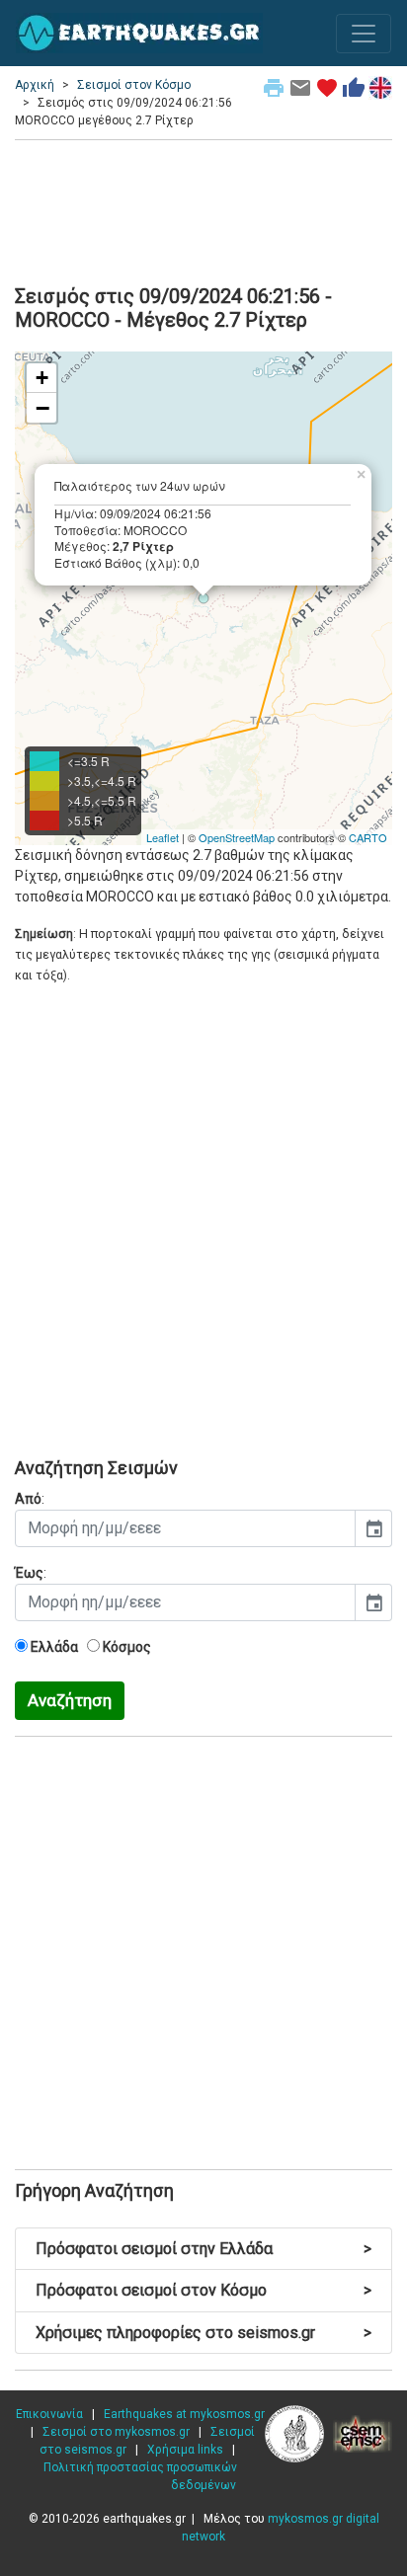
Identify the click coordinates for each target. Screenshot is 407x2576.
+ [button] (42, 378)
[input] (185, 1528)
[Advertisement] (203, 209)
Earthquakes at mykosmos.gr (184, 2414)
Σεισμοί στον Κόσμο (134, 85)
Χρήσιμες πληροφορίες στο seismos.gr (203, 2333)
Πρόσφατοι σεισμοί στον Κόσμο (203, 2290)
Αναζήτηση (70, 1700)
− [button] (42, 408)
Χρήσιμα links (185, 2450)
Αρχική (35, 85)
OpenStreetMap (237, 837)
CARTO (368, 837)
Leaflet (163, 837)
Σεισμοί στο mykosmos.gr (116, 2432)
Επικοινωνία (49, 2414)
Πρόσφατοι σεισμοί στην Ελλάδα (203, 2249)
